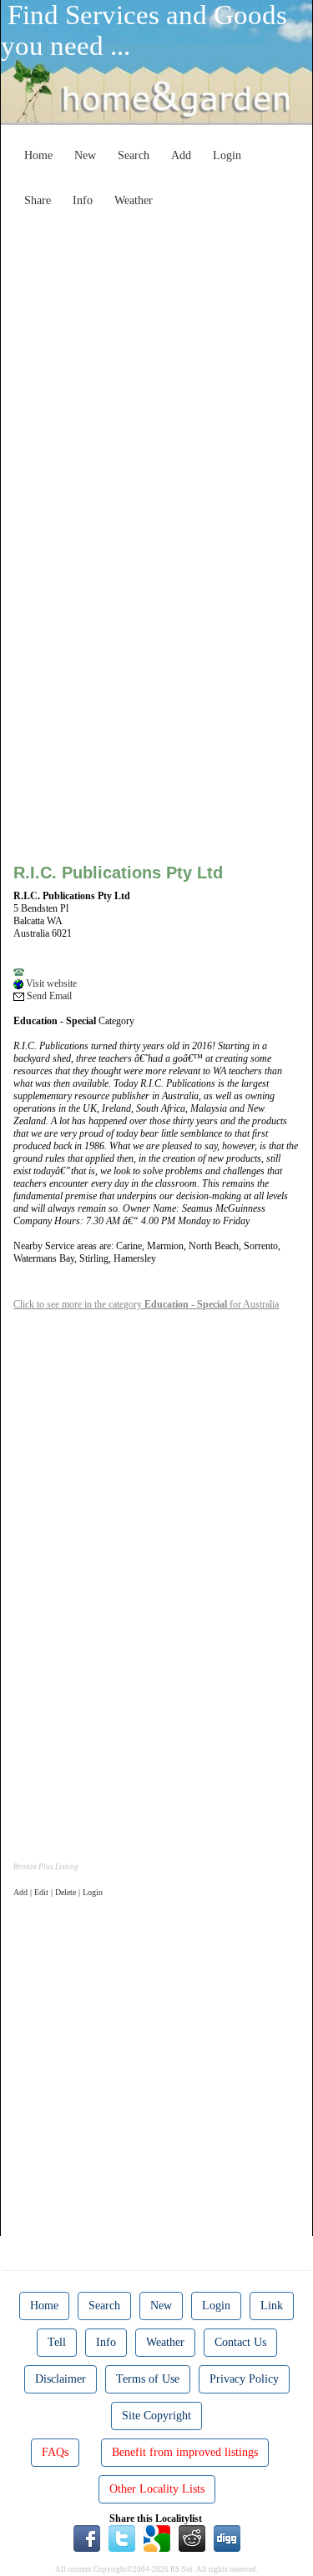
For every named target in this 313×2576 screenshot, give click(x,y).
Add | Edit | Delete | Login (58, 1892)
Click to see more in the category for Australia (146, 1304)
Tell (57, 2342)
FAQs (55, 2452)
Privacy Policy (244, 2379)
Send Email (48, 996)
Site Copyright (156, 2416)
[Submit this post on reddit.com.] (192, 2538)
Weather (134, 200)
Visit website (50, 983)
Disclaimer (61, 2379)
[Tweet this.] (122, 2538)
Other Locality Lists (157, 2489)
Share (38, 200)
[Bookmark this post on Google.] (157, 2538)
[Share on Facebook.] (87, 2538)
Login (227, 155)
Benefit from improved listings (185, 2452)
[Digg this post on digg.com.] (227, 2538)
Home (38, 155)
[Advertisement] (156, 371)
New (85, 155)
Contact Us (240, 2342)
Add (181, 155)
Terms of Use (148, 2379)
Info (83, 200)
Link (272, 2306)
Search (134, 155)
